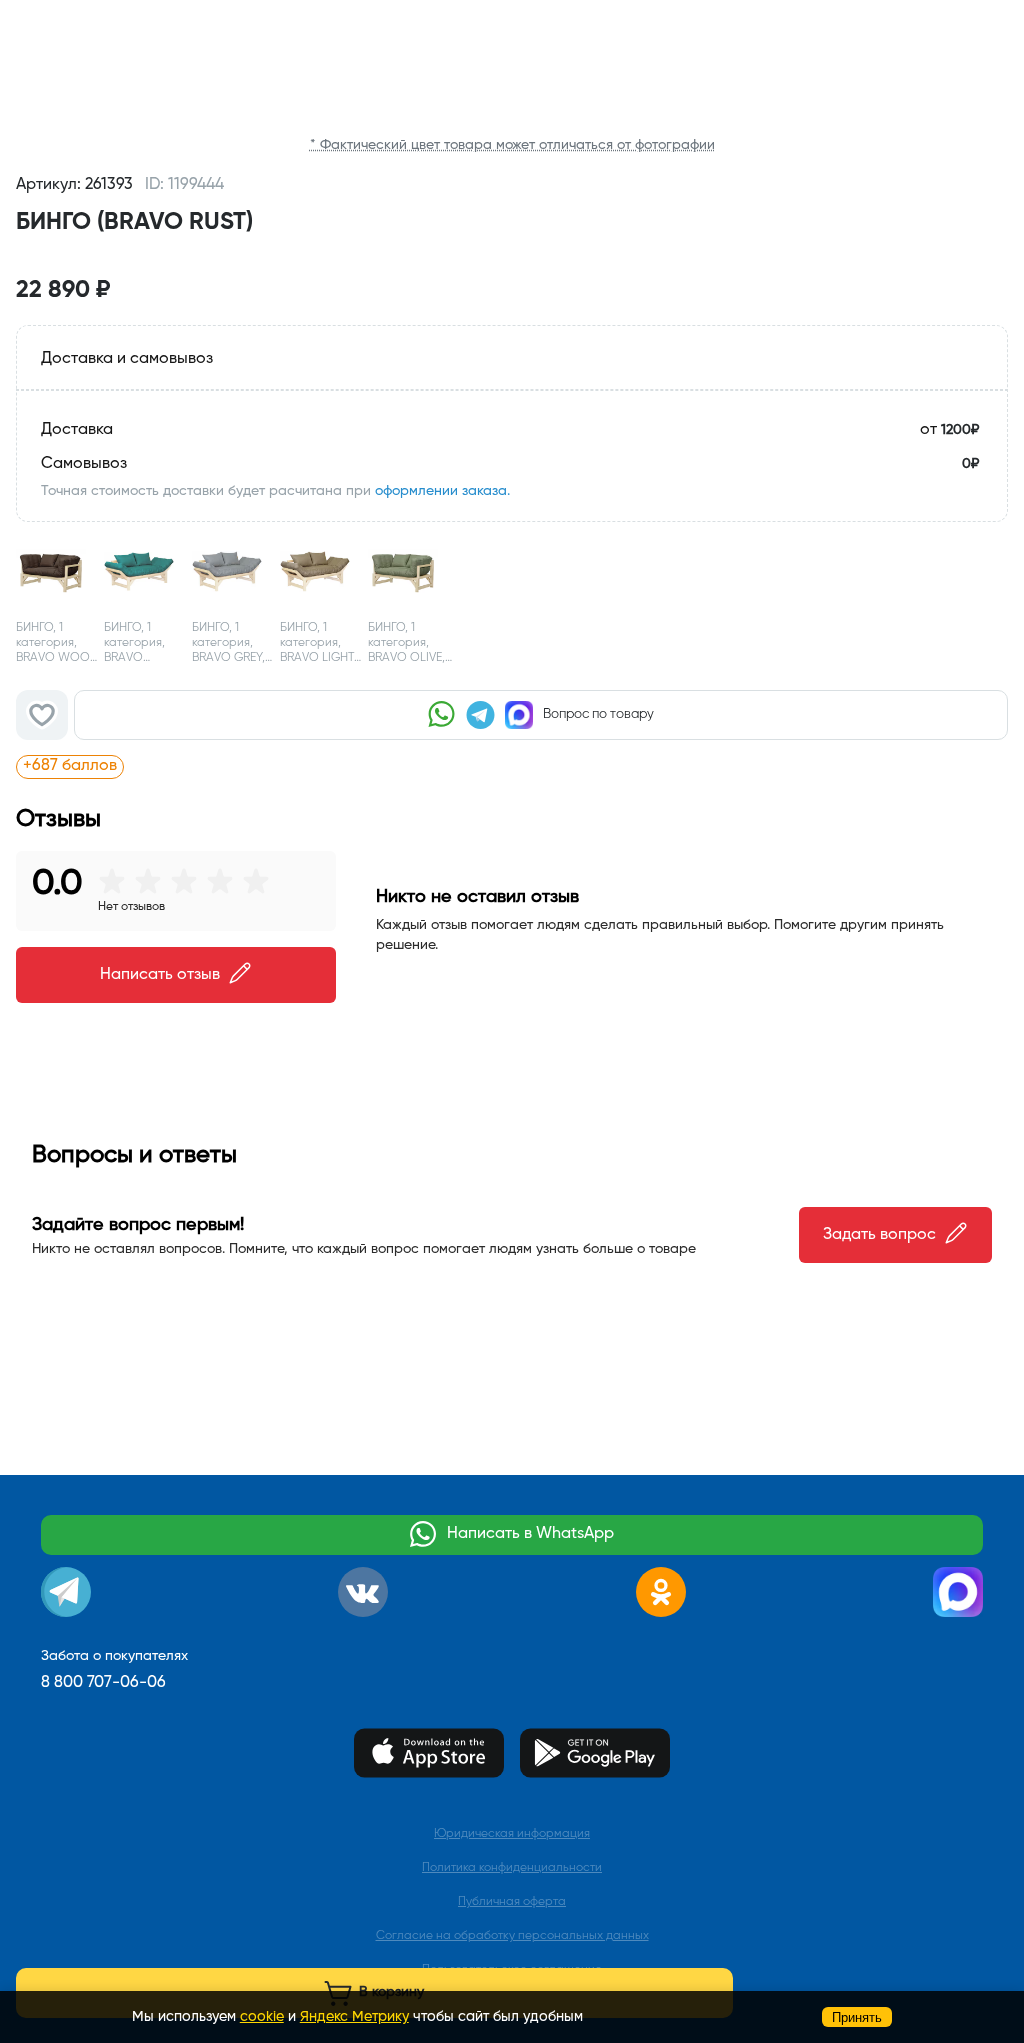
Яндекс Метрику (354, 2017)
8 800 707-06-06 (103, 1683)
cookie (262, 2017)
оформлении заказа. (442, 491)
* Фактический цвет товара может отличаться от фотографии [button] (512, 145)
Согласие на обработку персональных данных (512, 1936)
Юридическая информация (512, 1834)
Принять (857, 2017)
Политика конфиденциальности (512, 1868)
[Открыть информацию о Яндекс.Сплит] (245, 766)
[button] (512, 253)
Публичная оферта (512, 1902)
